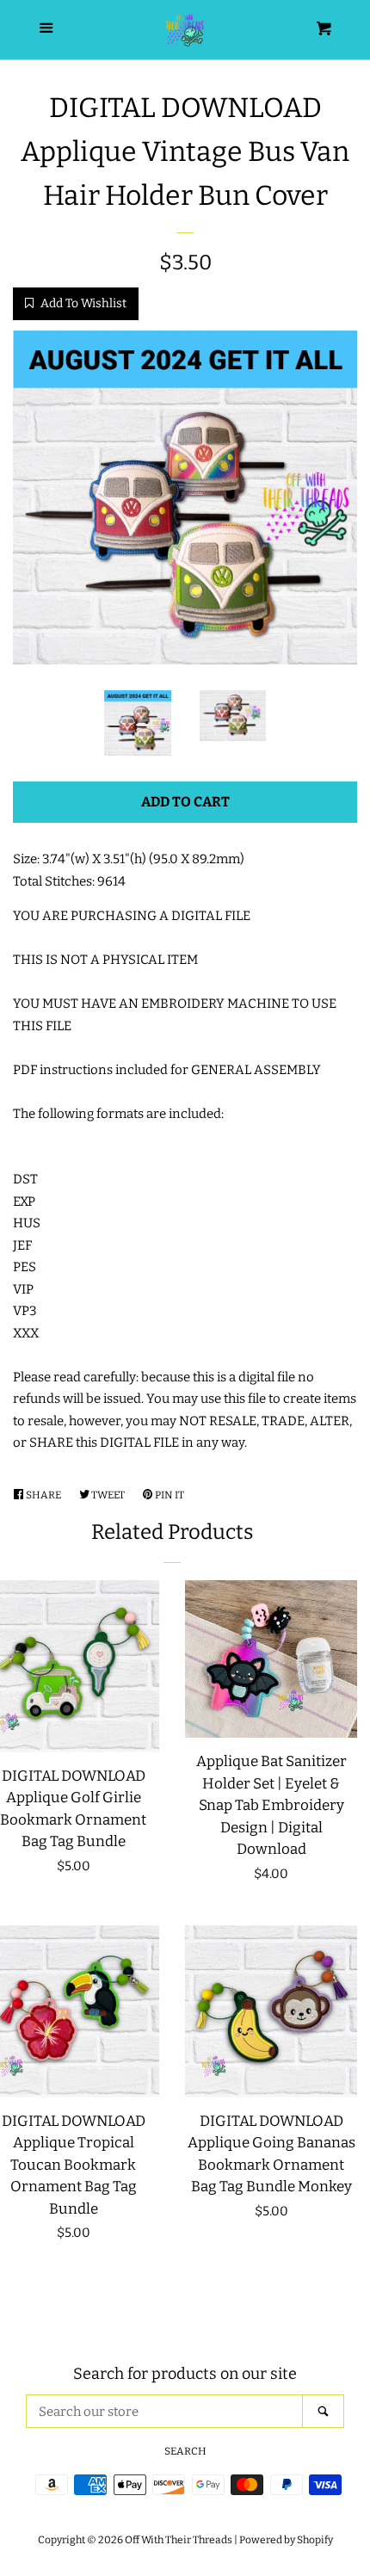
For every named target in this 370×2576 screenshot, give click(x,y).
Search (185, 2451)
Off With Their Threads (179, 2540)
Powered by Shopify (286, 2540)
